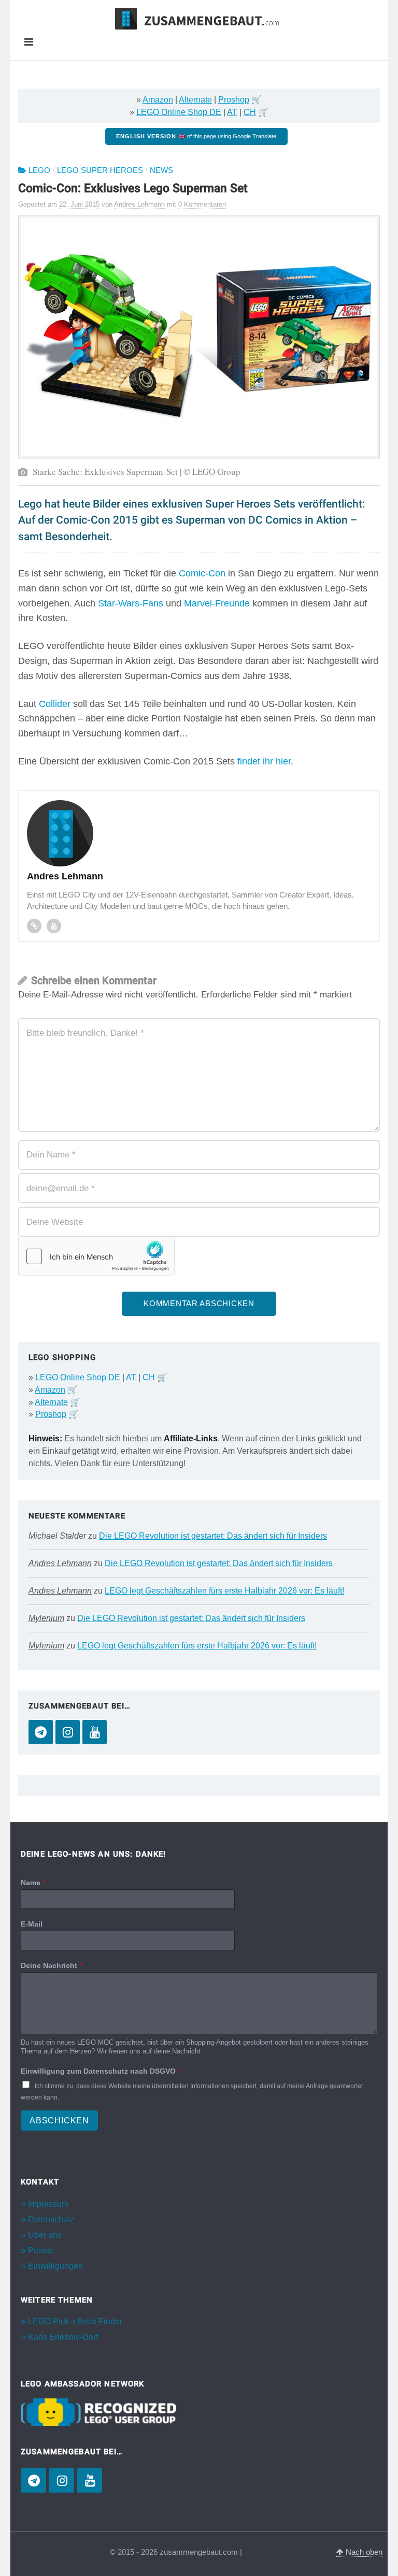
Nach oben (363, 2552)
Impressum (48, 2204)
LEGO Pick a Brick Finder (75, 2321)
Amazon (158, 100)
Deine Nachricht (51, 1965)
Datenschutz (51, 2219)
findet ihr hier (264, 761)
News (161, 170)
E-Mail (32, 1924)
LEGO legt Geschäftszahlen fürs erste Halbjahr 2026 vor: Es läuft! (224, 1591)
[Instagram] (68, 1732)
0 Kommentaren (202, 204)
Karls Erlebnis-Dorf (63, 2337)
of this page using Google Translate (196, 136)
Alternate (195, 100)
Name (33, 1883)
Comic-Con (202, 573)
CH (250, 112)
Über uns (45, 2235)
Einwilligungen (55, 2266)
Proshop (234, 100)
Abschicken (59, 2121)
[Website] (34, 926)
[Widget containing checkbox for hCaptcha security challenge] (96, 1256)
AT (232, 112)
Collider (55, 704)
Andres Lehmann (60, 1563)
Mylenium (46, 1618)
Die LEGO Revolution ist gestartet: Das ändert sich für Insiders (213, 1536)
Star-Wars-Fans (131, 603)
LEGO (39, 170)
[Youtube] (54, 926)
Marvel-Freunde (217, 603)
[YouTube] (95, 1732)
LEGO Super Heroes (100, 170)
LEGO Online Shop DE (179, 112)
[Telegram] (41, 1732)
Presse (41, 2251)
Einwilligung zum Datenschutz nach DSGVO (101, 2071)
